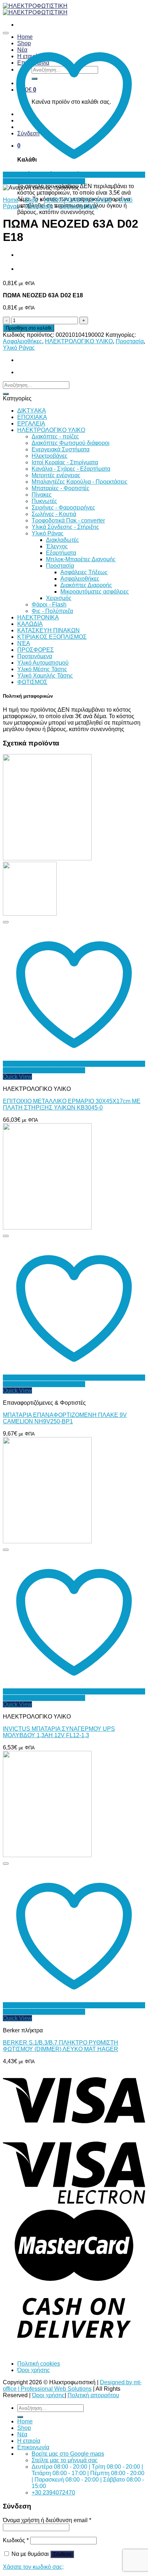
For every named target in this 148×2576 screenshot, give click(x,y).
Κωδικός (16, 2540)
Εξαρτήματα (61, 553)
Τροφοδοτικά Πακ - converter (68, 520)
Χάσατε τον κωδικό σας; (33, 2567)
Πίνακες (42, 495)
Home (11, 200)
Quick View (17, 1077)
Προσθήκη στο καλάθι (29, 328)
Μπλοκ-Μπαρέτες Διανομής (81, 559)
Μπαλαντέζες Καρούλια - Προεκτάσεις (80, 482)
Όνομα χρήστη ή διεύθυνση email (47, 2520)
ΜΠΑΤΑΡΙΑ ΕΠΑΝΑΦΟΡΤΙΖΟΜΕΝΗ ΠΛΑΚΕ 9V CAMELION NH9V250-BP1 (65, 1418)
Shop (31, 200)
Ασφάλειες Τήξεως (84, 572)
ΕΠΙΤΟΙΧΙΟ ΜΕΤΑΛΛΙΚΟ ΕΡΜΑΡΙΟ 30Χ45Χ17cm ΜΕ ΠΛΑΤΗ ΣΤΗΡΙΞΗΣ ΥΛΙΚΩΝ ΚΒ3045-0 (72, 1104)
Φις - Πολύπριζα (52, 611)
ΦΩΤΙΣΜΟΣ (32, 682)
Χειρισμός (59, 598)
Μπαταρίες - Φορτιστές (61, 488)
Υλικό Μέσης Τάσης (42, 669)
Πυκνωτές (44, 501)
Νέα (22, 2434)
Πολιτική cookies (39, 2364)
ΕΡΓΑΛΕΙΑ (31, 424)
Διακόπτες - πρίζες (55, 436)
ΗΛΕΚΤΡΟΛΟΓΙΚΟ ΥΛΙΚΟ (78, 200)
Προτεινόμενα (35, 656)
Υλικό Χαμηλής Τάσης (45, 676)
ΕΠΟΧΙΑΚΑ (32, 417)
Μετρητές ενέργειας (56, 475)
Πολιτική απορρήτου (93, 2395)
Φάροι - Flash (49, 605)
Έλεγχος (57, 546)
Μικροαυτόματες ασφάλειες (95, 592)
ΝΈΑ (24, 643)
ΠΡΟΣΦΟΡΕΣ (36, 650)
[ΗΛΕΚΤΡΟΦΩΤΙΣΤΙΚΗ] (35, 9)
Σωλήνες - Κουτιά (54, 514)
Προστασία (39, 206)
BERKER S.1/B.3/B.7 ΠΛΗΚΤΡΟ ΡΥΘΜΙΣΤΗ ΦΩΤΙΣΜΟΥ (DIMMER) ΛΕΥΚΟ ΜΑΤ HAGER (61, 2046)
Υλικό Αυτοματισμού (43, 663)
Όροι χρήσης (34, 2370)
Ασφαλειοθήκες (78, 206)
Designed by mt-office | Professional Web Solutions (72, 2386)
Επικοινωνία (33, 2447)
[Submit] (6, 394)
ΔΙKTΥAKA (32, 411)
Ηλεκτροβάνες (50, 456)
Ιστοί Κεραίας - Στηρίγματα (65, 462)
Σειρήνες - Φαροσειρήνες (63, 508)
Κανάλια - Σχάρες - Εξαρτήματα (71, 469)
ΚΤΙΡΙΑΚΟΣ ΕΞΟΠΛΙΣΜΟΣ (52, 637)
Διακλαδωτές (63, 540)
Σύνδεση (62, 2554)
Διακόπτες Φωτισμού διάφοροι (71, 443)
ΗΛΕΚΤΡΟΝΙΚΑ (38, 617)
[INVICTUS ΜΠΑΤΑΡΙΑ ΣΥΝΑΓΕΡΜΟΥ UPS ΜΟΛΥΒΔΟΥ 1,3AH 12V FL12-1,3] (47, 1541)
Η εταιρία (29, 2441)
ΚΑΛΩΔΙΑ (30, 624)
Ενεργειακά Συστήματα (61, 449)
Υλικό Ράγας (19, 348)
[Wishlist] (6, 33)
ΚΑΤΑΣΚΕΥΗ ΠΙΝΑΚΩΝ (48, 630)
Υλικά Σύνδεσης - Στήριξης (65, 527)
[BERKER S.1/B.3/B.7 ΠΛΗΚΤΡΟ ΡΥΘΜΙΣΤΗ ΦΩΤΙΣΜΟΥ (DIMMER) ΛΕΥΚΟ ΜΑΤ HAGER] (47, 1855)
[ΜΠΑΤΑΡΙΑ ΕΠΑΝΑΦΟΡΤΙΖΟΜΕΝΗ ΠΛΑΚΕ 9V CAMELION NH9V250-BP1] (47, 1227)
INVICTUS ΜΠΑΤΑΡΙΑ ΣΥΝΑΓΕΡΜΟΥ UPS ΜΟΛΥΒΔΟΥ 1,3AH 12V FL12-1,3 (59, 1732)
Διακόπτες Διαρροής (86, 585)
